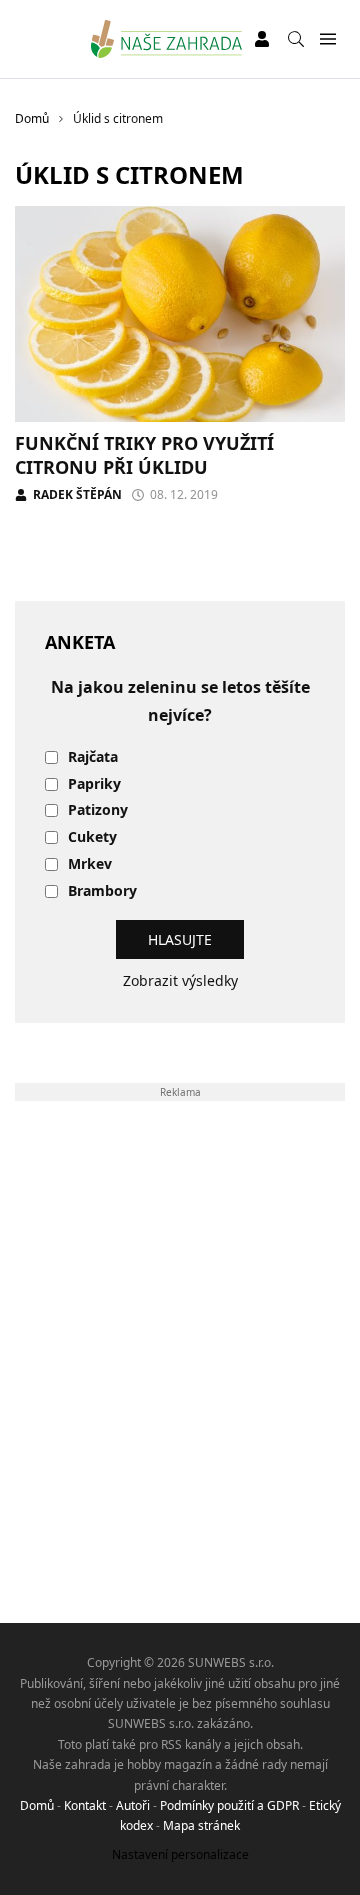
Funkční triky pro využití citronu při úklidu (144, 454)
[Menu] (327, 39)
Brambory (102, 891)
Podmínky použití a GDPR (229, 1805)
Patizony (98, 810)
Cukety (92, 837)
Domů (37, 1805)
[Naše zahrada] (166, 39)
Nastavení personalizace (180, 1854)
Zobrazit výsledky (180, 980)
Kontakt (85, 1805)
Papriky (94, 784)
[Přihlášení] (262, 39)
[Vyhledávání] (296, 39)
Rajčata (93, 757)
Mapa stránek (201, 1825)
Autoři (133, 1805)
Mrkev (90, 864)
